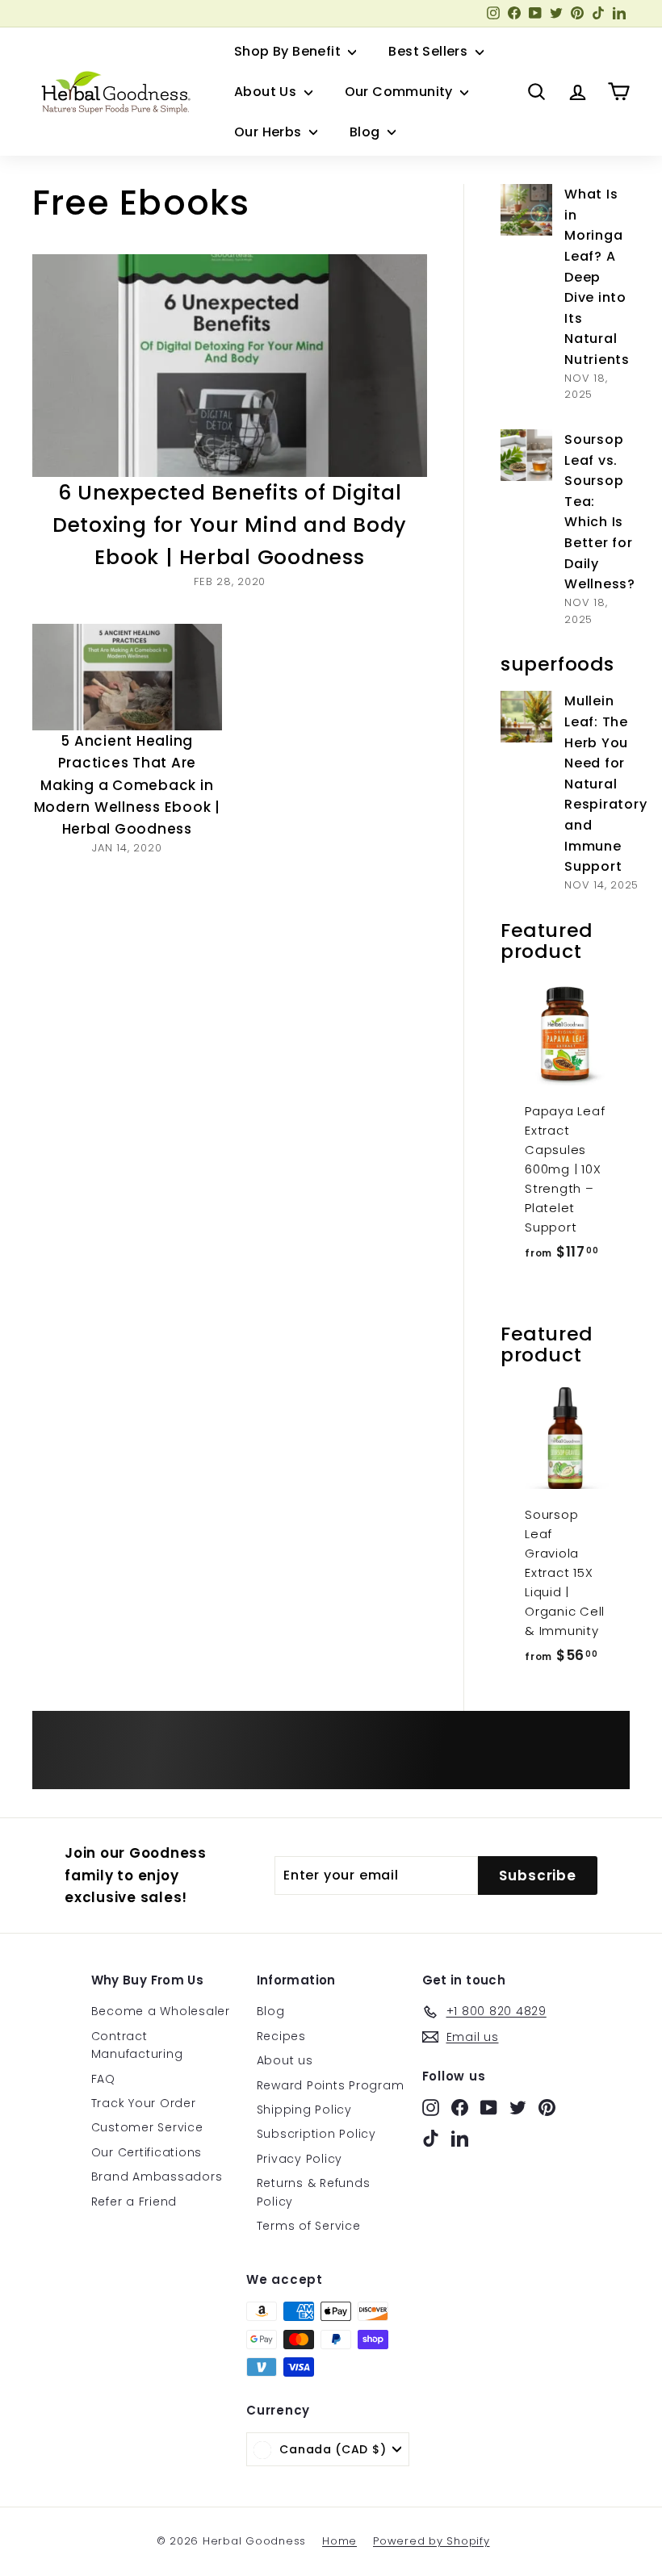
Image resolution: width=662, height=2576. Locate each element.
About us (285, 2060)
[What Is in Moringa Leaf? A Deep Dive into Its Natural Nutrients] (526, 210)
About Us (267, 92)
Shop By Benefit (289, 51)
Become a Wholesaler (161, 2011)
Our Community (401, 92)
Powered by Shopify (432, 2541)
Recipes (281, 2036)
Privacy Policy (300, 2159)
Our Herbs (270, 132)
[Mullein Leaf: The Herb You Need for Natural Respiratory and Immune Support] (526, 717)
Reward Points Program (331, 2085)
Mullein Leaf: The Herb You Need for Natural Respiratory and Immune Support (605, 784)
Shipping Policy (304, 2110)
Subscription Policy (316, 2134)
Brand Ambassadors (157, 2177)
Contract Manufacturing (137, 2045)
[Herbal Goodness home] (113, 92)
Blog (367, 132)
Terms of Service (309, 2226)
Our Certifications (147, 2152)
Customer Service (147, 2127)
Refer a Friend (134, 2202)
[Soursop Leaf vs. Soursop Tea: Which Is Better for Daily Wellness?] (526, 455)
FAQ (103, 2079)
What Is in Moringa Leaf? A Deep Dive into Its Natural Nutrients (597, 277)
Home (339, 2541)
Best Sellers (429, 51)
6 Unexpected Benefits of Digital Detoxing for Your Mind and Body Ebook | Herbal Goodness (230, 525)
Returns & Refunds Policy (314, 2192)
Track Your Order (144, 2103)
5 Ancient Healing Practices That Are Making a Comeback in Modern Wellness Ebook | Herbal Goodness (127, 785)
